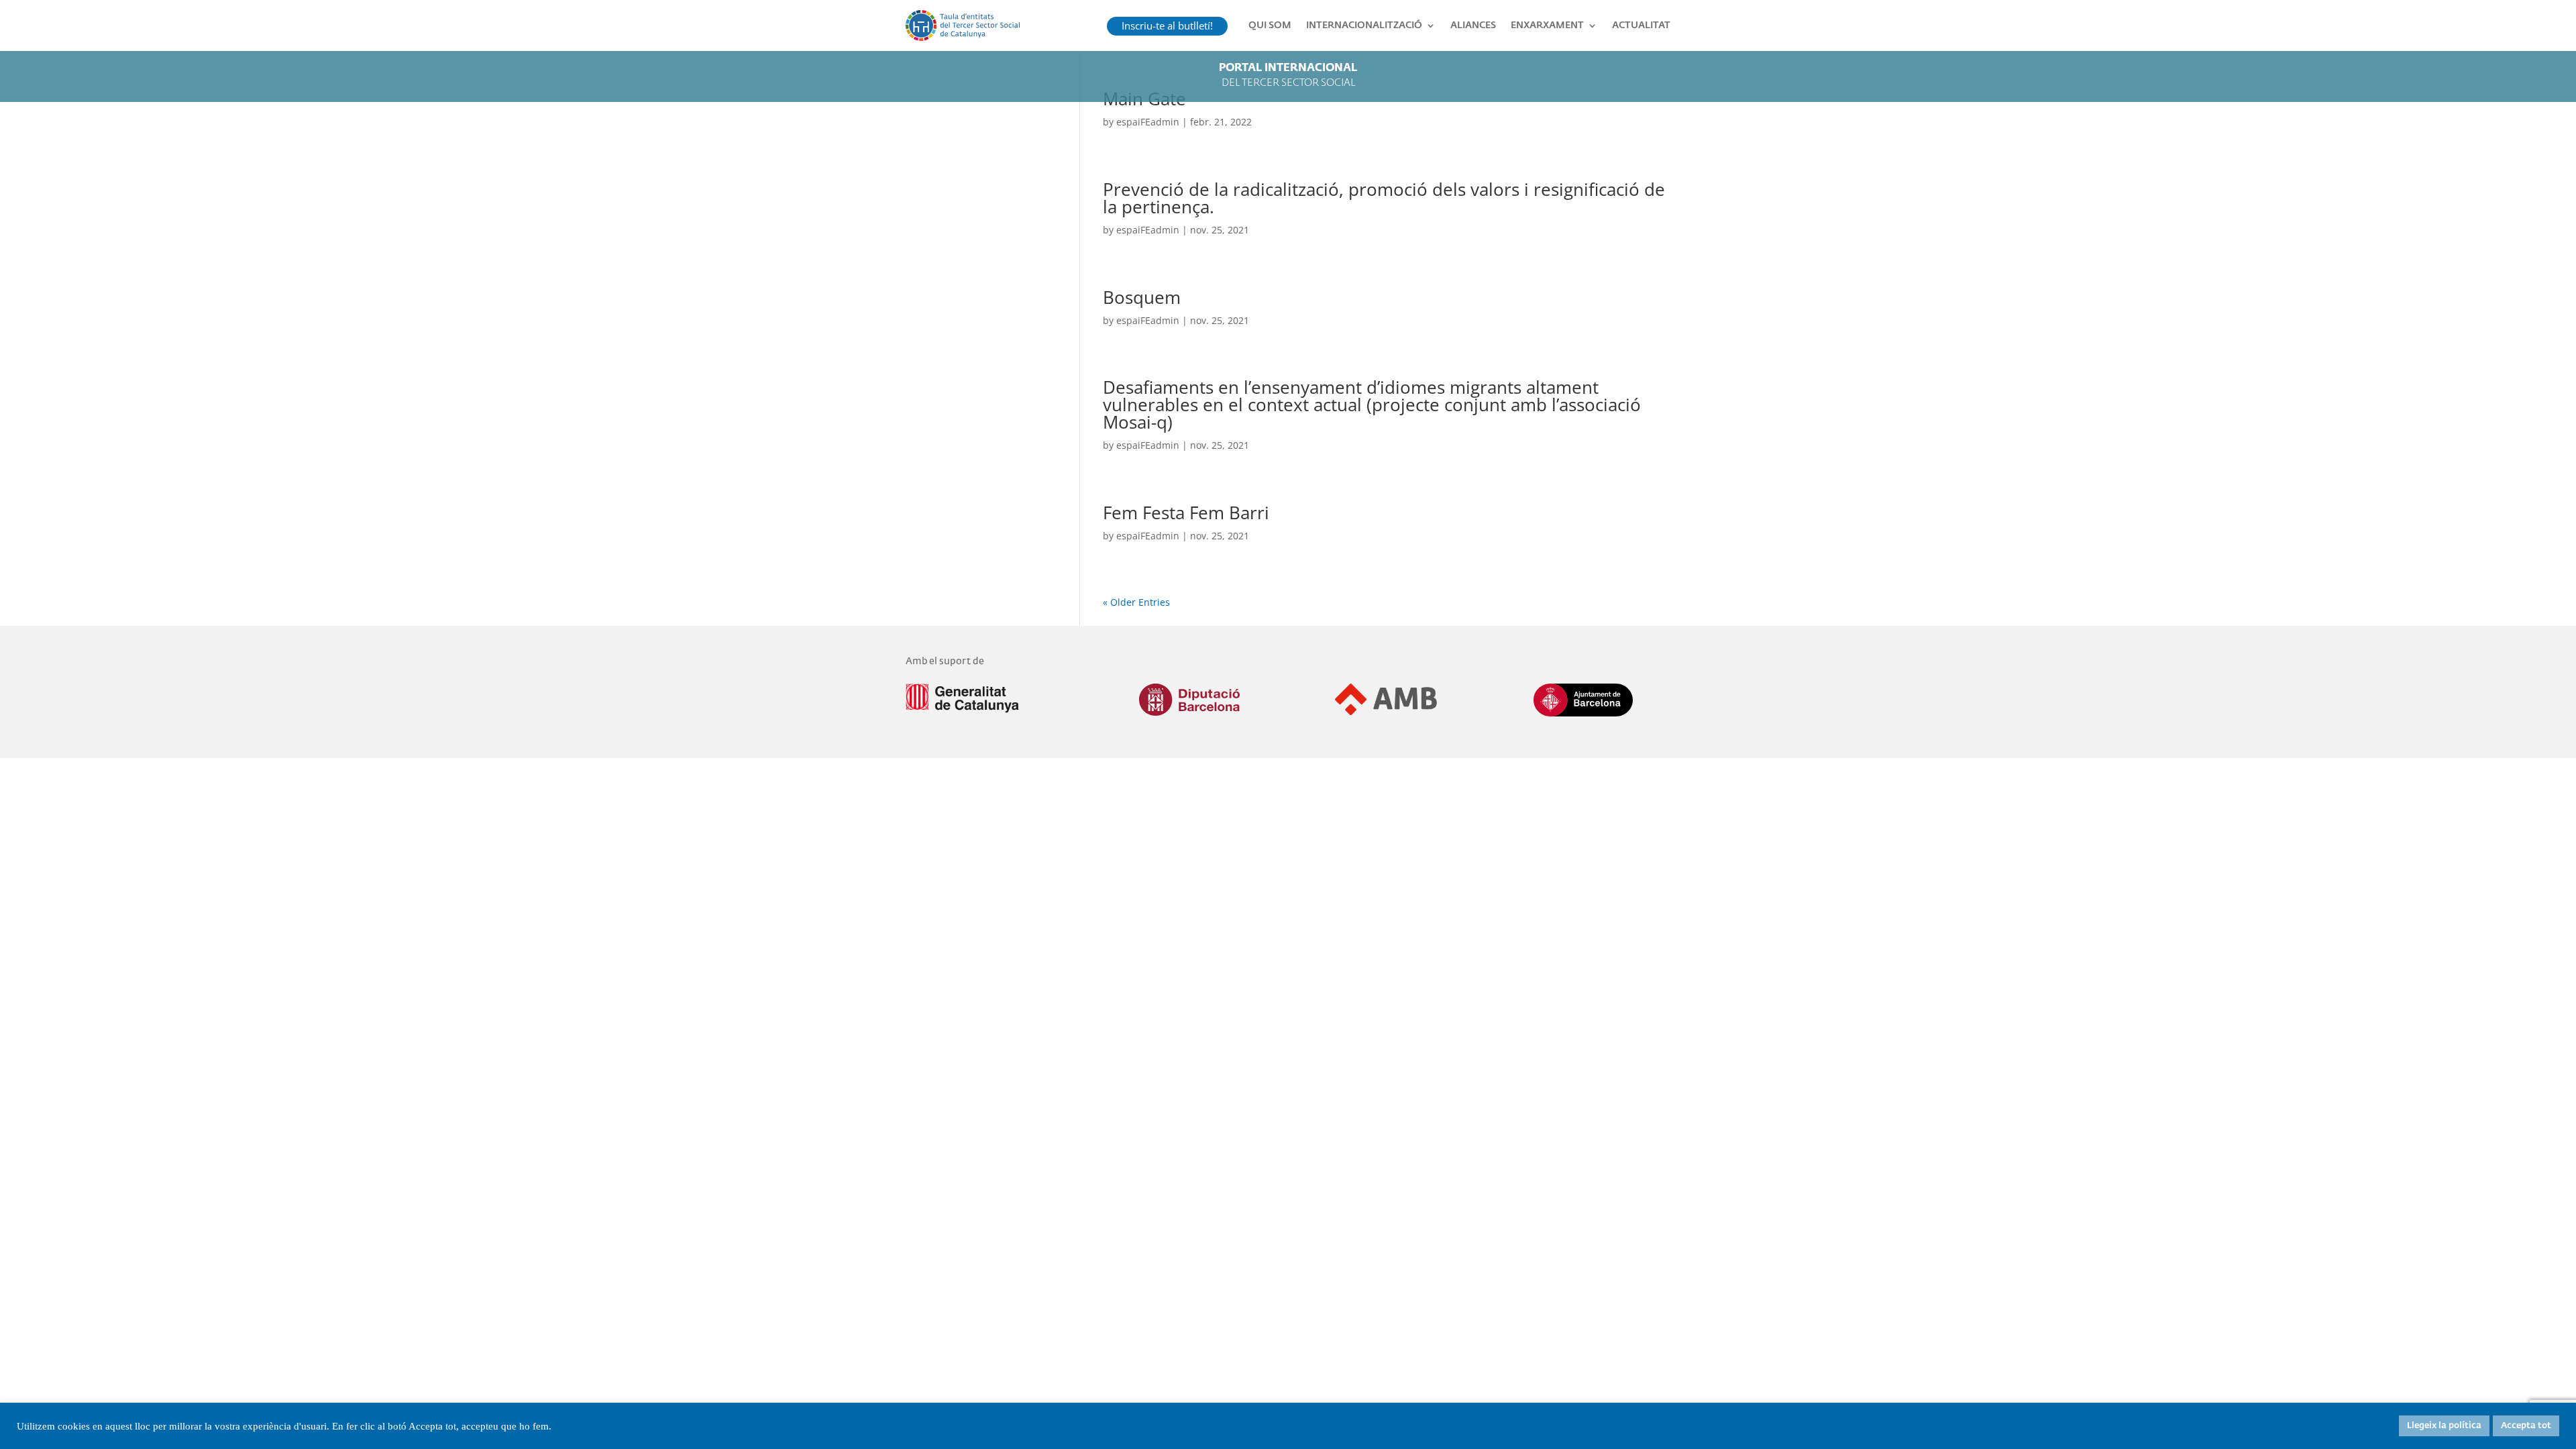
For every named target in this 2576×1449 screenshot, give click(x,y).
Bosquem (1142, 297)
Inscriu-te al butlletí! (1167, 25)
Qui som (1270, 25)
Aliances (1473, 25)
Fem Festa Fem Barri (1186, 513)
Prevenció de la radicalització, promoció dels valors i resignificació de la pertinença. (1384, 198)
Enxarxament (1547, 25)
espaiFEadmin (1148, 122)
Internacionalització (1364, 25)
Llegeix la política (2444, 1426)
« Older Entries (1136, 602)
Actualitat (1641, 25)
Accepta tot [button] (2526, 1426)
